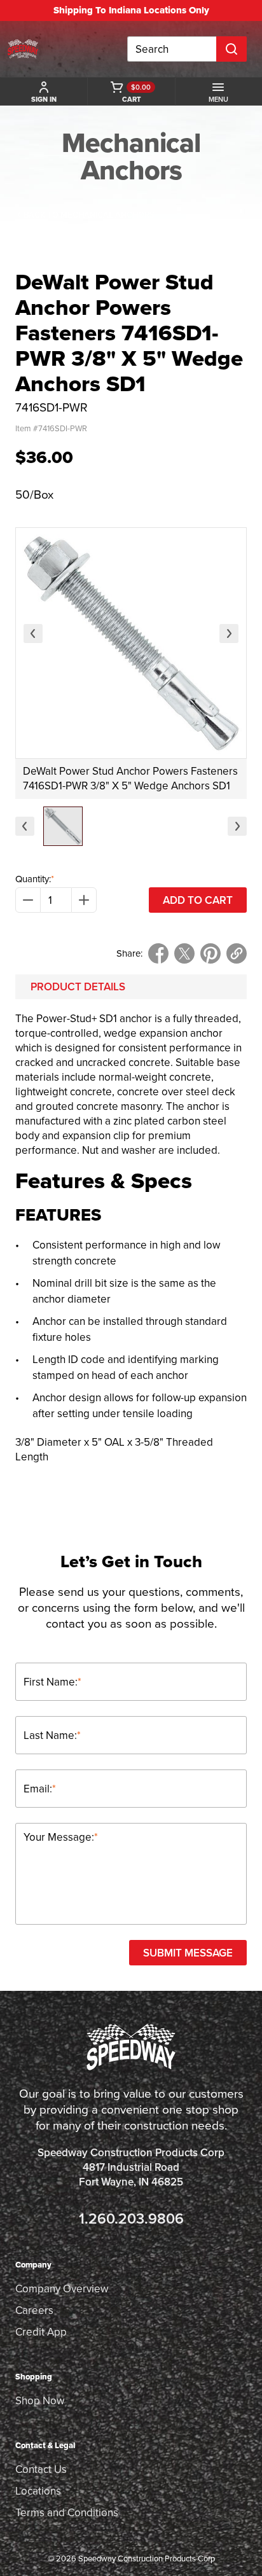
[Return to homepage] (23, 49)
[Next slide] (229, 634)
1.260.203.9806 (131, 2218)
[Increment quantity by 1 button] (84, 900)
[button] (63, 826)
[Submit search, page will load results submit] (231, 49)
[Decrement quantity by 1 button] (28, 900)
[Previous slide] (33, 634)
